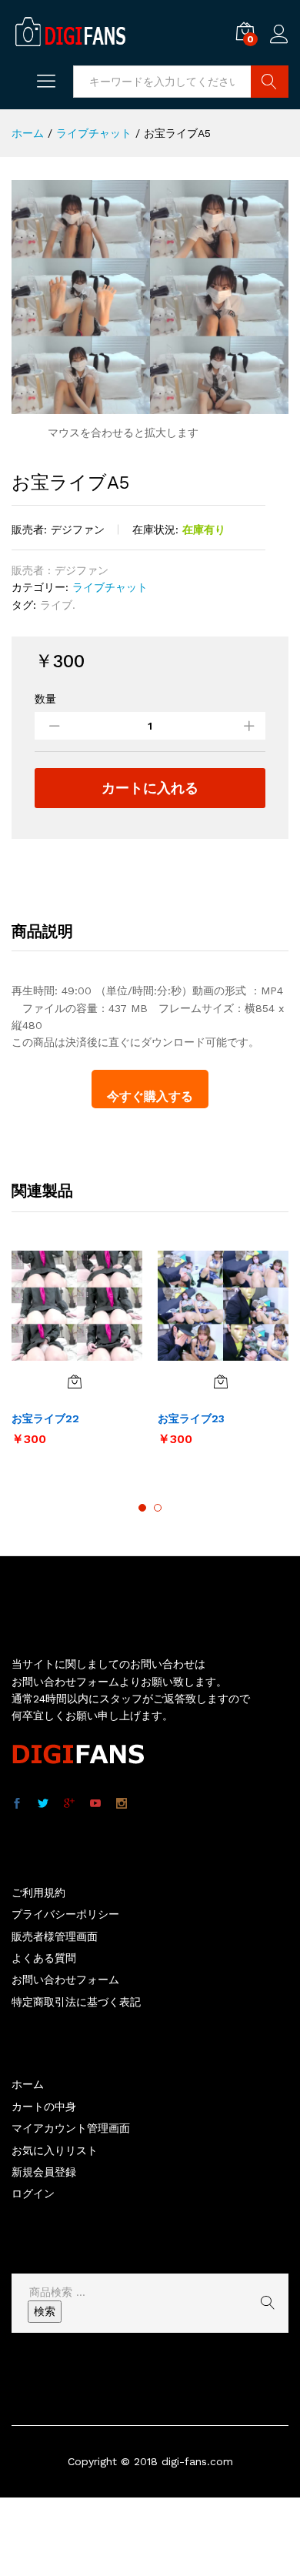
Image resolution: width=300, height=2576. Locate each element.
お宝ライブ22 (45, 1418)
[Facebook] (17, 1804)
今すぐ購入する (150, 1096)
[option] (77, 1356)
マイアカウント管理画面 (71, 2128)
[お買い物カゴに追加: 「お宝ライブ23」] (221, 1382)
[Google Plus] (69, 1804)
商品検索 (270, 82)
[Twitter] (43, 1804)
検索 (45, 2311)
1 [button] (142, 1508)
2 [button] (158, 1508)
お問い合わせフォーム (65, 1980)
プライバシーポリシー (65, 1914)
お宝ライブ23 (191, 1418)
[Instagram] (122, 1804)
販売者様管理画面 (55, 1936)
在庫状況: (155, 530)
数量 (45, 699)
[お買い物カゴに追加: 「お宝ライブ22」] (75, 1382)
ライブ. (58, 605)
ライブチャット (110, 587)
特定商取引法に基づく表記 (76, 2002)
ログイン (279, 44)
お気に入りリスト (55, 2150)
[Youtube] (95, 1804)
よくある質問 (44, 1958)
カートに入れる (150, 788)
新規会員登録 (44, 2172)
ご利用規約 (38, 1893)
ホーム (28, 2084)
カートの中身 (44, 2107)
